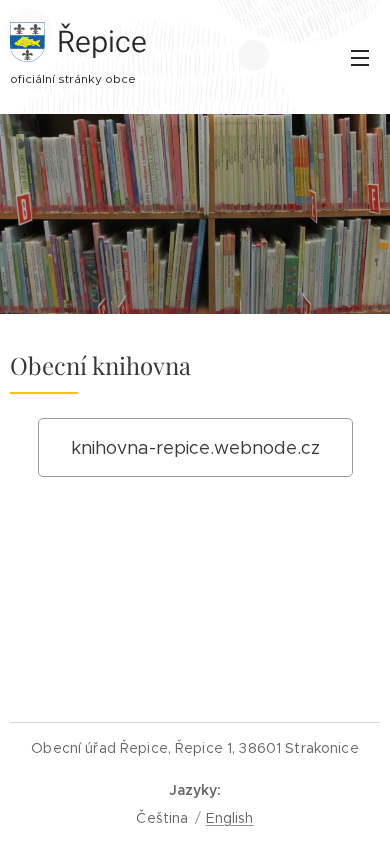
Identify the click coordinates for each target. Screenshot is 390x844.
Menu (360, 57)
